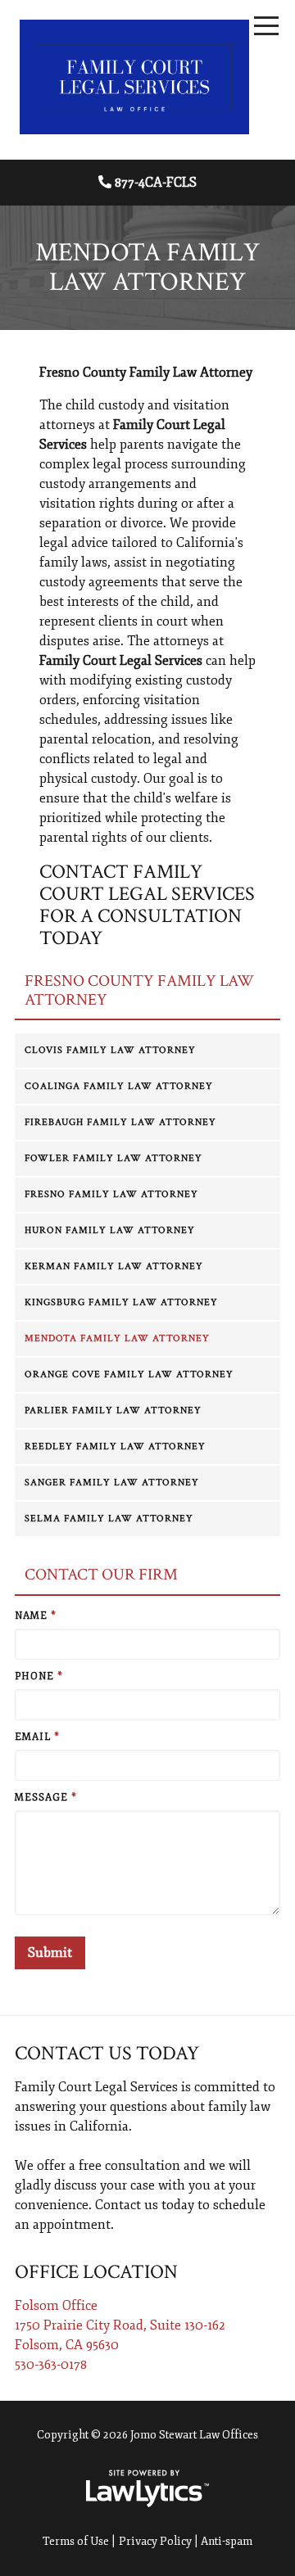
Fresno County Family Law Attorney (139, 990)
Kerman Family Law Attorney (114, 1266)
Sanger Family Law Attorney (112, 1482)
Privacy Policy (155, 2541)
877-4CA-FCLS (156, 183)
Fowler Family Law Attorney (113, 1158)
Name (36, 1616)
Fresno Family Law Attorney (111, 1194)
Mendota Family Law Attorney (117, 1338)
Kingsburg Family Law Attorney (121, 1302)
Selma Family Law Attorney (109, 1518)
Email (37, 1737)
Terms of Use (76, 2541)
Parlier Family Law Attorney (113, 1410)
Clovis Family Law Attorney (110, 1050)
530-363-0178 (51, 2365)
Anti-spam (227, 2541)
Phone (39, 1677)
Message (46, 1798)
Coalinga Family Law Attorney (119, 1086)
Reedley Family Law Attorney (115, 1446)
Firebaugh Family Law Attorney (120, 1122)
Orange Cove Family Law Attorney (129, 1374)
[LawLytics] (147, 2488)
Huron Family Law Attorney (110, 1230)
